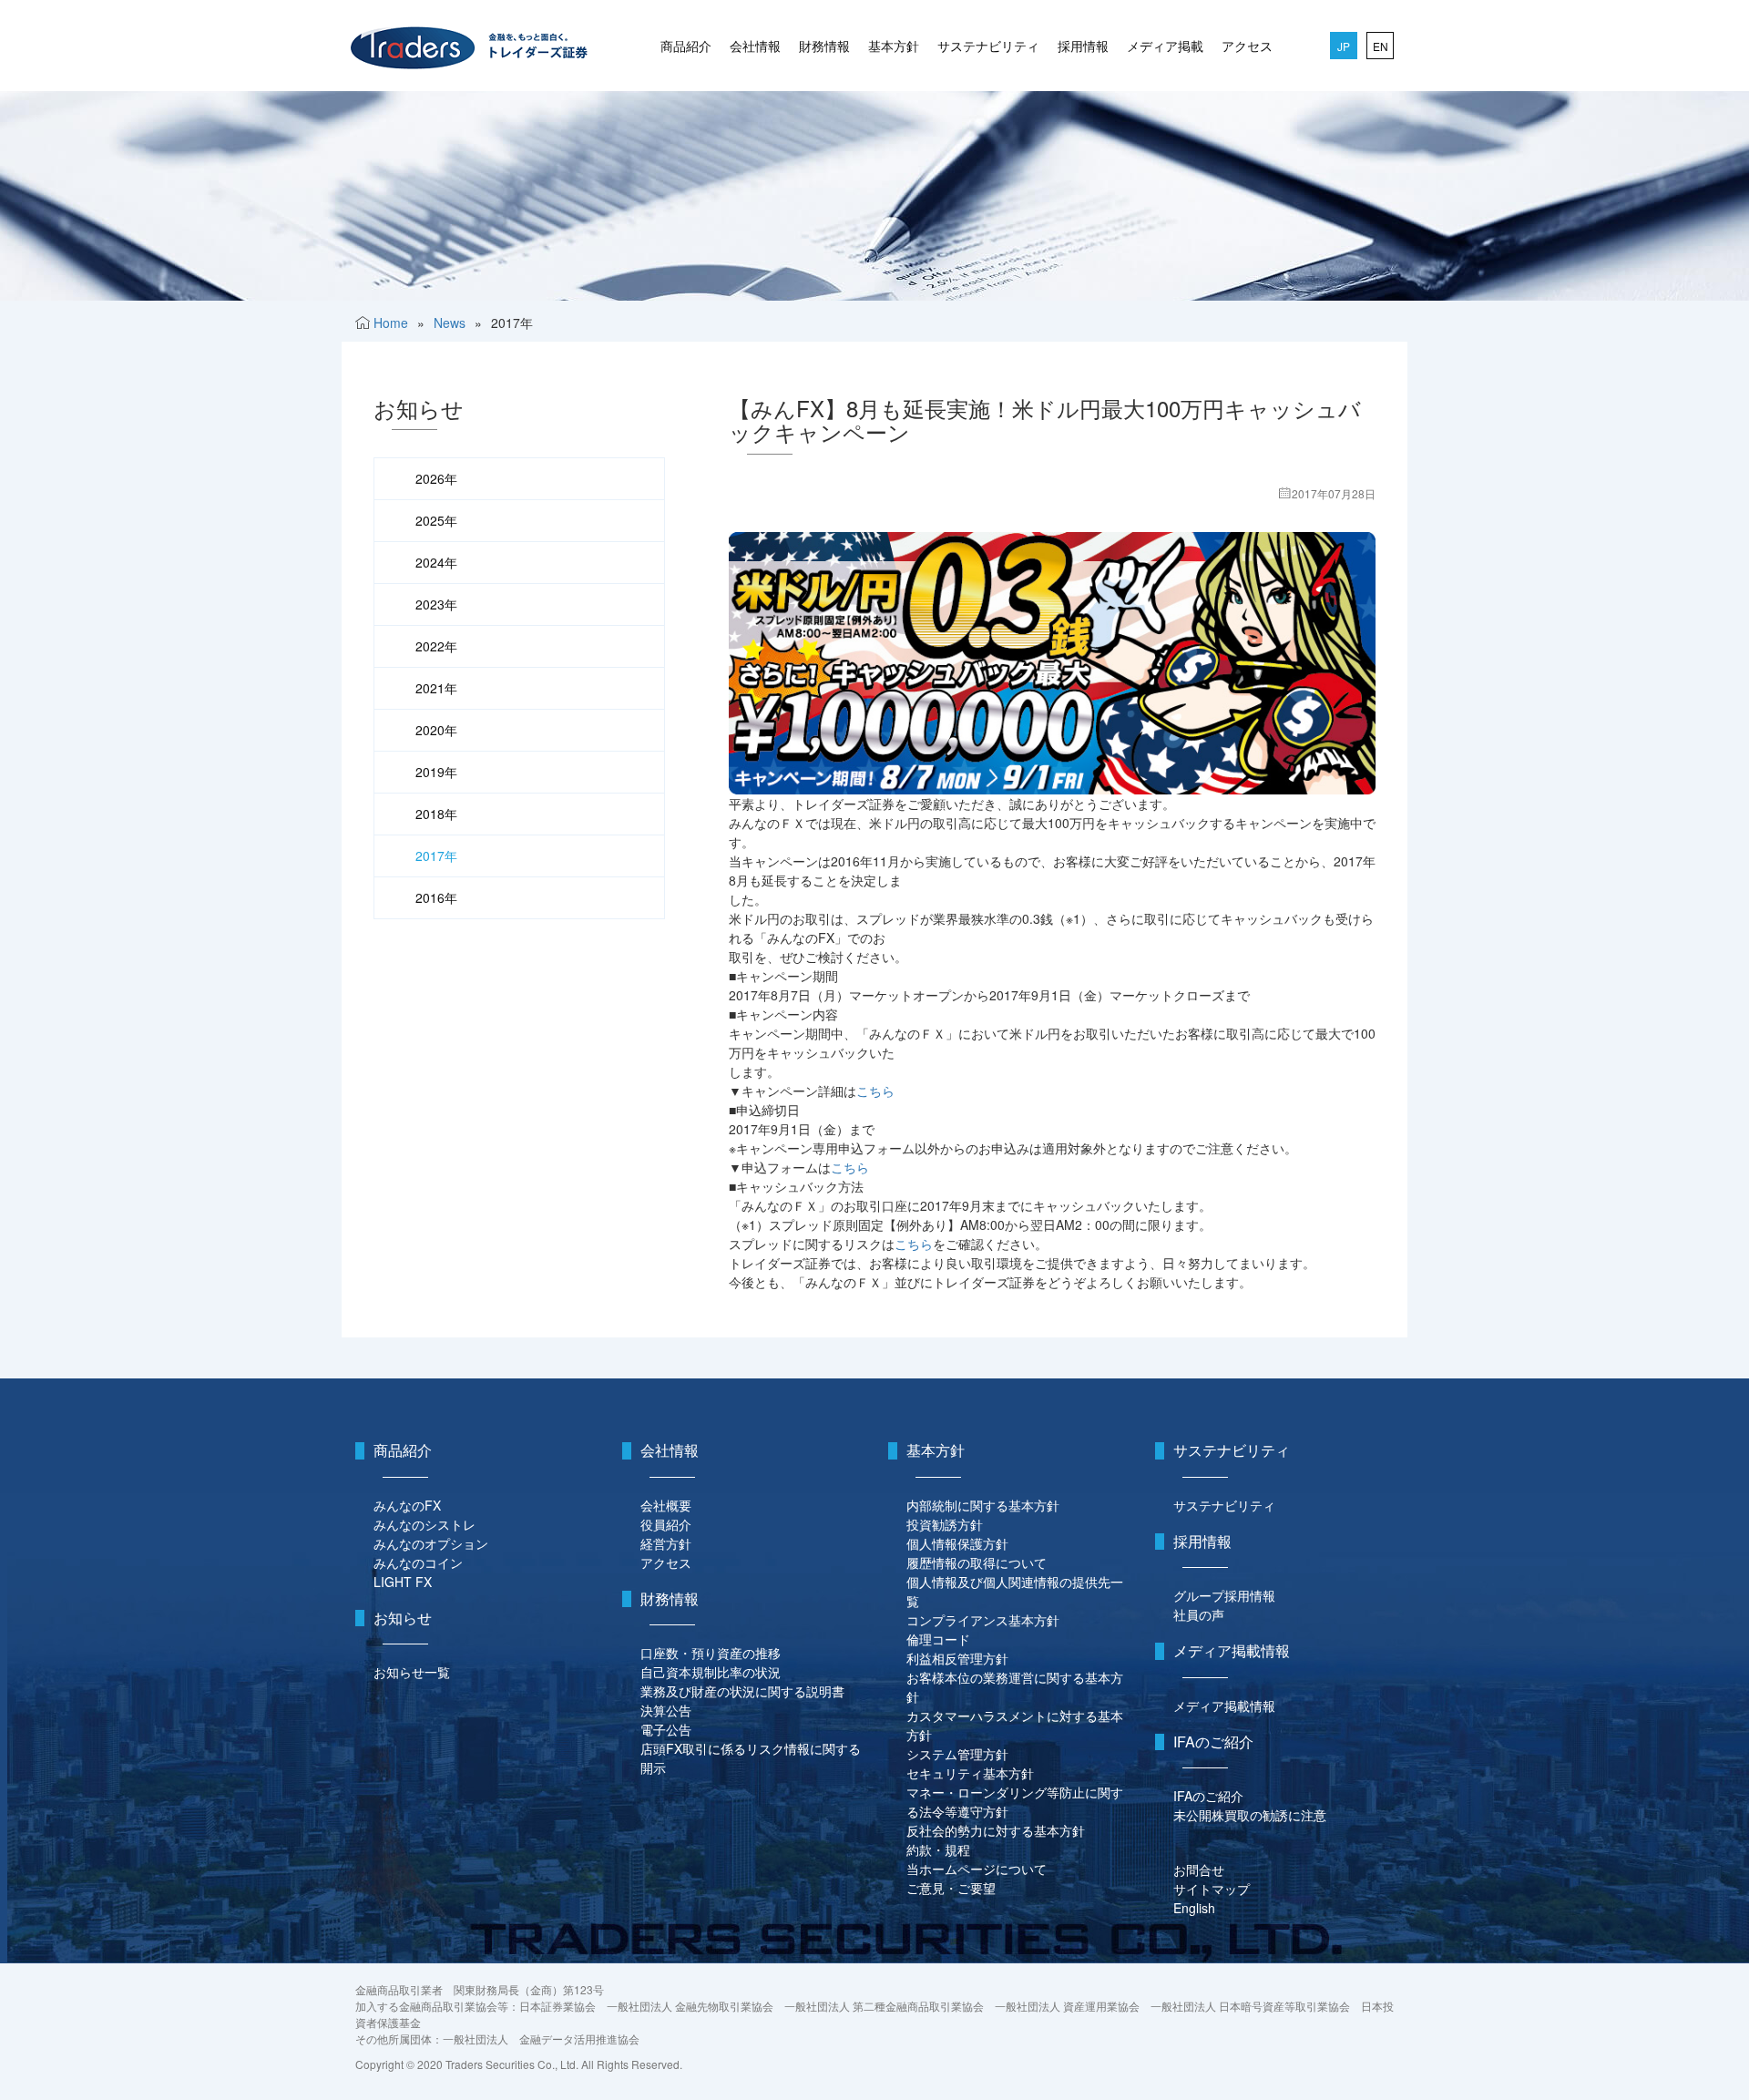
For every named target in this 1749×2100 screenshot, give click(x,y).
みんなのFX (407, 1505)
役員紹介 (666, 1524)
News (450, 323)
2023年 (436, 604)
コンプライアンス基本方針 (983, 1620)
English (1194, 1908)
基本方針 (894, 46)
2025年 (436, 520)
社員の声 (1199, 1614)
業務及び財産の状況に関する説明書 (742, 1691)
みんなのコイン (418, 1562)
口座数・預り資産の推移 (711, 1653)
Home (391, 323)
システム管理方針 (957, 1754)
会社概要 (666, 1505)
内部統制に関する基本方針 (983, 1505)
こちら (875, 1091)
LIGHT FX (403, 1582)
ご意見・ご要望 (951, 1888)
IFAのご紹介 (1208, 1796)
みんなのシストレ (424, 1524)
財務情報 (824, 46)
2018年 (436, 814)
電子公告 (666, 1729)
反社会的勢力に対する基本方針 (996, 1830)
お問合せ (1199, 1870)
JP (1344, 46)
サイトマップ (1212, 1889)
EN (1381, 46)
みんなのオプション (431, 1543)
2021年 (436, 688)
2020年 (436, 730)
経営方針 (666, 1543)
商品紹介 (686, 46)
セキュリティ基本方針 (970, 1773)
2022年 (436, 646)
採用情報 (1083, 46)
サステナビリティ (988, 46)
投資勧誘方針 (945, 1524)
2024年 (436, 562)
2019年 (436, 772)
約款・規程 (938, 1849)
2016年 (436, 897)
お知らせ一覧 (412, 1672)
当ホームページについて (977, 1869)
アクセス (1247, 46)
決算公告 (666, 1710)
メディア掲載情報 (1224, 1706)
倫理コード (938, 1639)
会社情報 (755, 46)
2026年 (436, 478)
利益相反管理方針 (957, 1658)
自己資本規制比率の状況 (711, 1672)
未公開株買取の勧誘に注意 (1250, 1815)
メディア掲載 (1165, 46)
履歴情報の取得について (977, 1562)
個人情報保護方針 (957, 1543)
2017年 (436, 855)
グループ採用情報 (1224, 1595)
